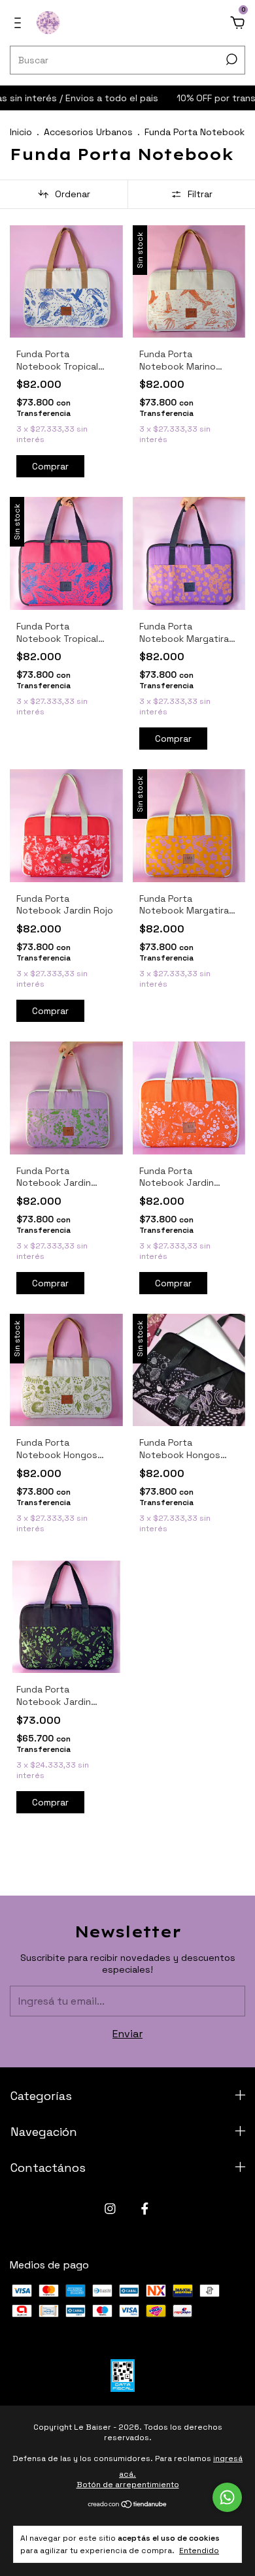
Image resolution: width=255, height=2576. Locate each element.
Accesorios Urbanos (88, 132)
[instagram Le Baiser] (110, 2209)
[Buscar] (230, 59)
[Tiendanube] (128, 2505)
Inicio (21, 132)
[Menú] (20, 23)
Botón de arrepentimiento (128, 2485)
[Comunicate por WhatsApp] (227, 2497)
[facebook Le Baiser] (145, 2209)
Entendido (199, 2551)
